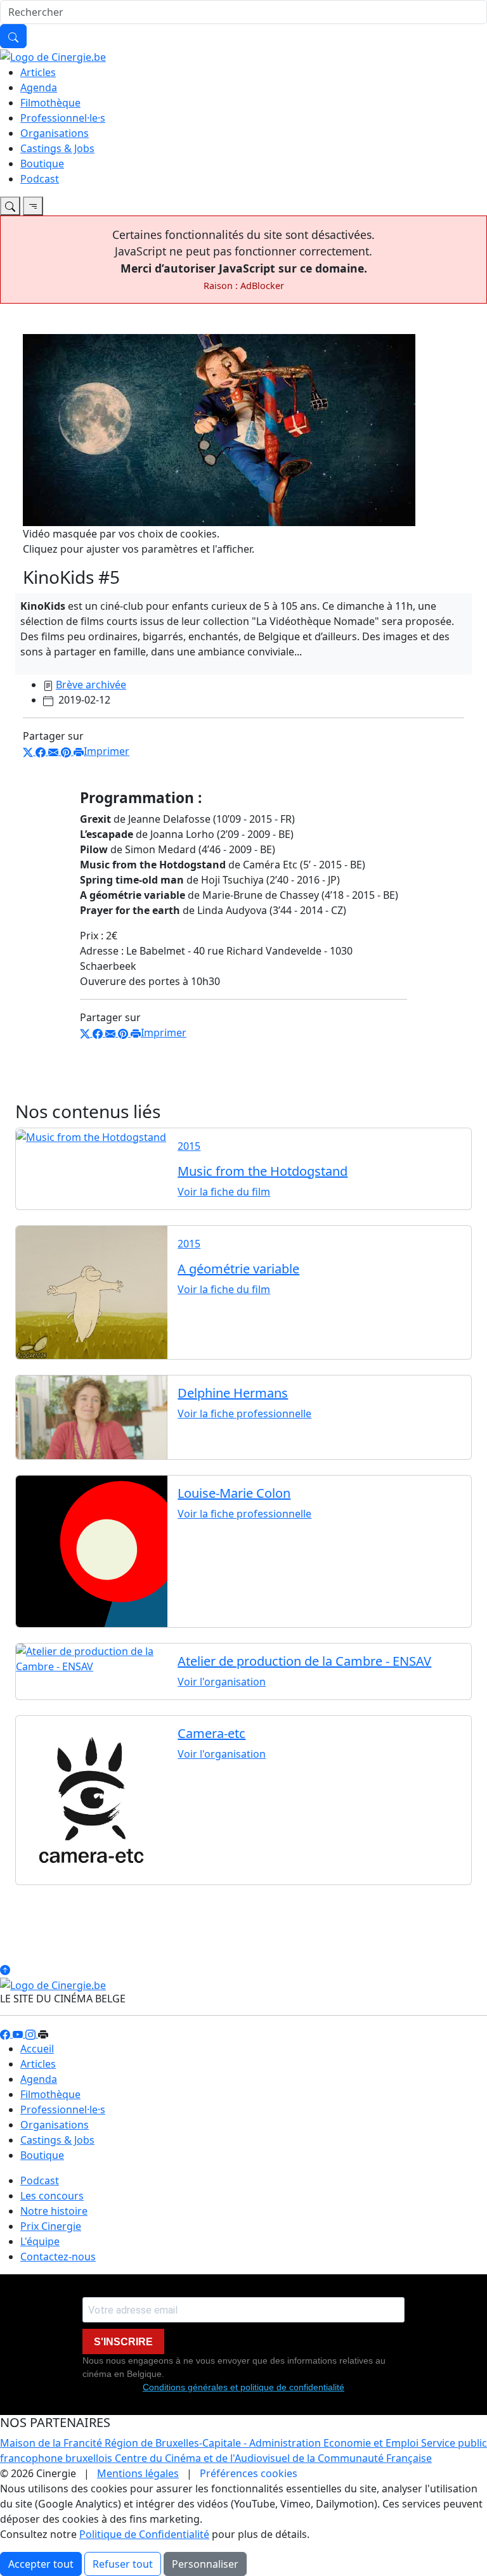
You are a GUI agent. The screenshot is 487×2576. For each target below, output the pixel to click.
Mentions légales (138, 2473)
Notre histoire (54, 2211)
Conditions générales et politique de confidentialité (243, 2387)
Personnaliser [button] (205, 2564)
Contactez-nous (58, 2257)
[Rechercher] (13, 36)
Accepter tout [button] (41, 2564)
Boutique (42, 164)
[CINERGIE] (53, 56)
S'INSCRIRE (123, 2342)
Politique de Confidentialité (144, 2534)
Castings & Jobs (57, 148)
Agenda (39, 87)
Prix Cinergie (51, 2226)
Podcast (40, 179)
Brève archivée (91, 685)
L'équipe (40, 2241)
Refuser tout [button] (123, 2564)
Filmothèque (50, 103)
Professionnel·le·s (63, 118)
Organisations (55, 133)
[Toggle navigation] (10, 206)
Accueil (37, 2049)
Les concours (52, 2196)
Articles (38, 72)
